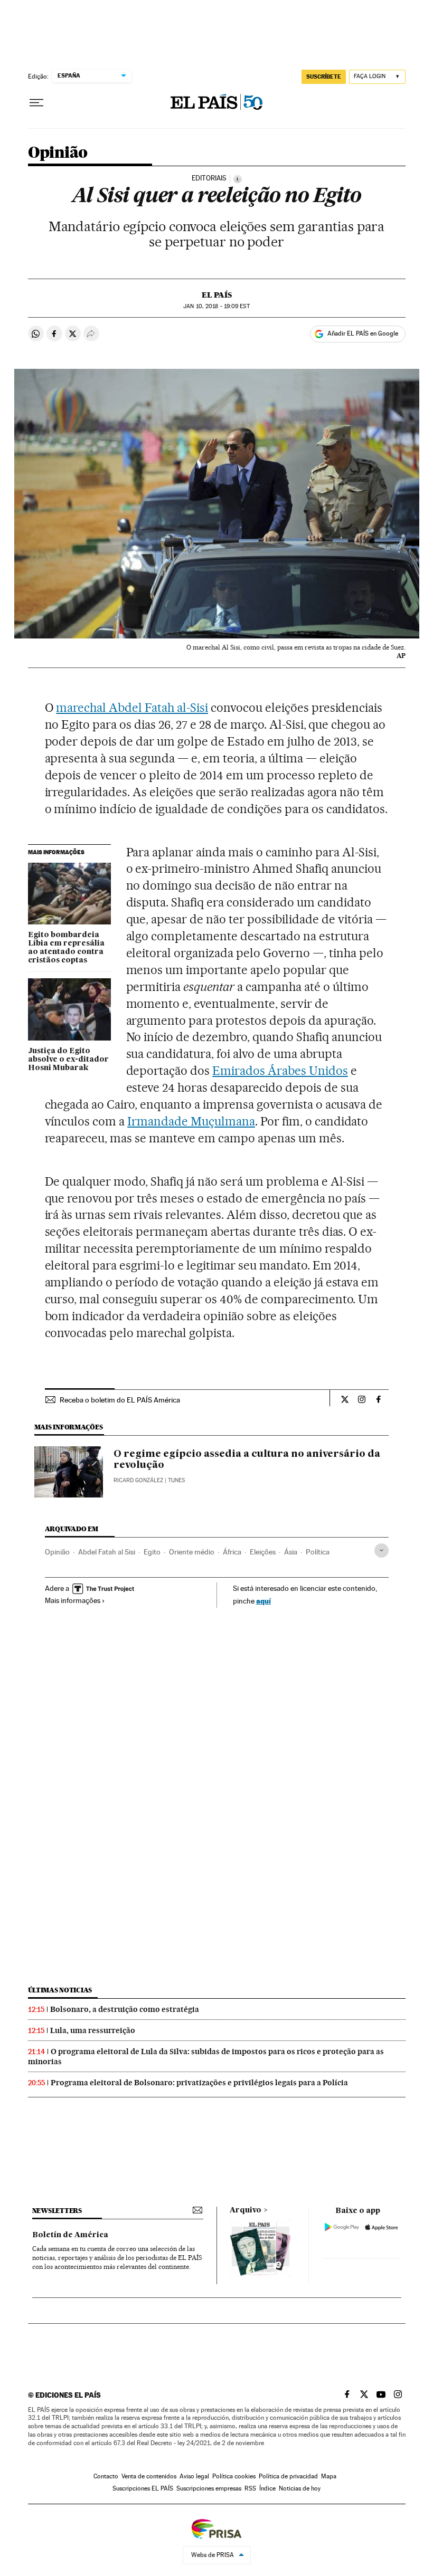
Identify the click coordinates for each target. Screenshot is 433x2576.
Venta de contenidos (149, 2476)
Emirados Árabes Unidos (280, 1071)
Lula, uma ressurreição (93, 2030)
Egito (152, 1552)
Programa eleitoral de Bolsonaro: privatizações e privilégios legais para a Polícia (199, 2083)
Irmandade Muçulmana (191, 1121)
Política (318, 1552)
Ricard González (138, 1480)
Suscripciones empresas (209, 2488)
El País (217, 295)
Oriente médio (192, 1552)
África (232, 1552)
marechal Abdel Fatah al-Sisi (132, 708)
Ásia (291, 1552)
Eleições (263, 1552)
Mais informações (73, 1600)
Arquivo (246, 2210)
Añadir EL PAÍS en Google (363, 333)
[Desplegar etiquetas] (382, 1551)
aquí (263, 1601)
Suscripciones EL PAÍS (143, 2488)
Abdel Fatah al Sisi (107, 1552)
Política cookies (234, 2476)
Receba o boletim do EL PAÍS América (120, 1400)
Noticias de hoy (300, 2488)
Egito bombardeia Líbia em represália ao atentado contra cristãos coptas (66, 948)
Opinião (58, 153)
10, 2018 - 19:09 (216, 306)
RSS (250, 2488)
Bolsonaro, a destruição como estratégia (125, 2009)
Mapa (329, 2476)
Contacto (106, 2476)
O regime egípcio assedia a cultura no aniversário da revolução (247, 1460)
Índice (267, 2488)
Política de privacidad (288, 2476)
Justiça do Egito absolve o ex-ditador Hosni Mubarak (68, 1060)
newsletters (57, 2211)
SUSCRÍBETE (324, 77)
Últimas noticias (60, 1990)
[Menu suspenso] (36, 103)
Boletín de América (70, 2235)
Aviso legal (194, 2476)
